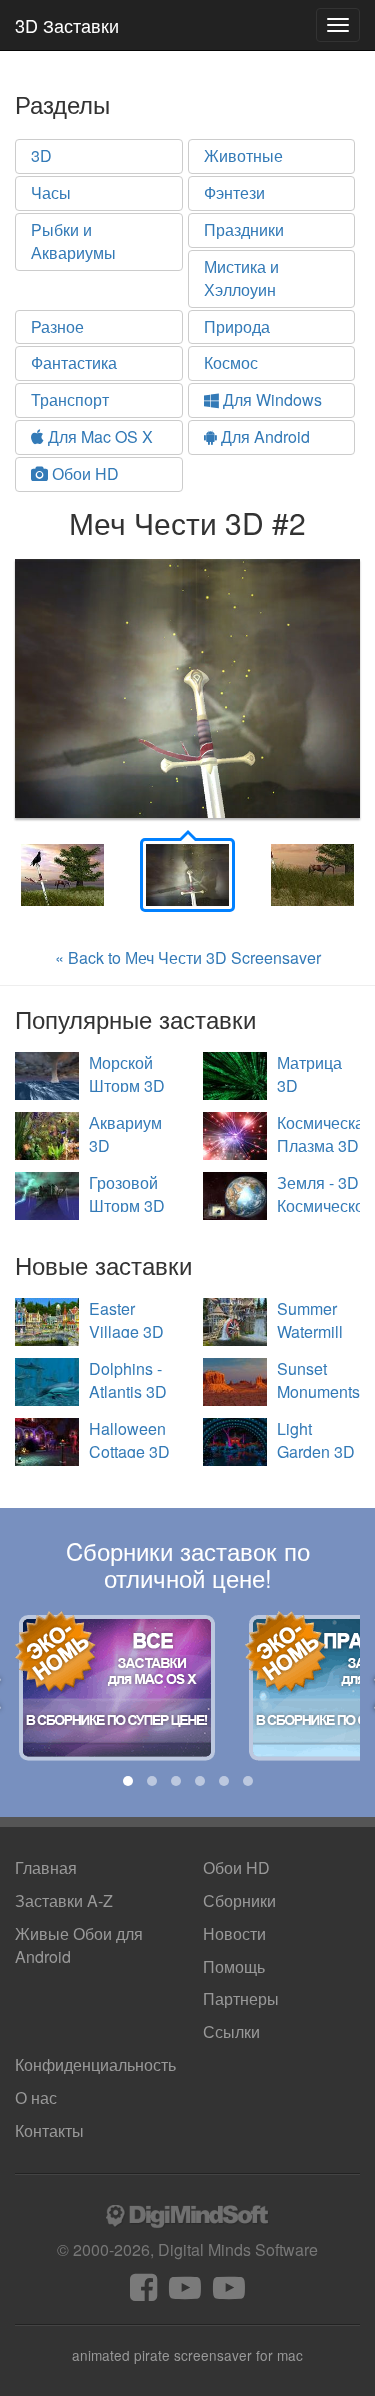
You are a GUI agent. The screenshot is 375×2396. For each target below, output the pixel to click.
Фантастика (74, 362)
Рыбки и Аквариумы (73, 241)
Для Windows (270, 399)
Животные (243, 155)
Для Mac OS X (98, 436)
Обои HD (83, 473)
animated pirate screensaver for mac (187, 2355)
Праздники (244, 229)
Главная (46, 1867)
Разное (57, 326)
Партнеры (241, 1998)
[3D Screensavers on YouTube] (185, 2292)
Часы (51, 192)
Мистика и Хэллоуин (241, 278)
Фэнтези (234, 192)
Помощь (234, 1966)
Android (79, 1945)
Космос (231, 362)
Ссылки (231, 2031)
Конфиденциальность (95, 2064)
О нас (36, 2097)
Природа (237, 326)
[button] (128, 1781)
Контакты (49, 2130)
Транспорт (70, 399)
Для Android (263, 436)
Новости (234, 1933)
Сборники (239, 1900)
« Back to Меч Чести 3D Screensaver (188, 957)
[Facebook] (143, 2292)
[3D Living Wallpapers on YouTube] (229, 2292)
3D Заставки (67, 25)
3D (41, 155)
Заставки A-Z (64, 1900)
